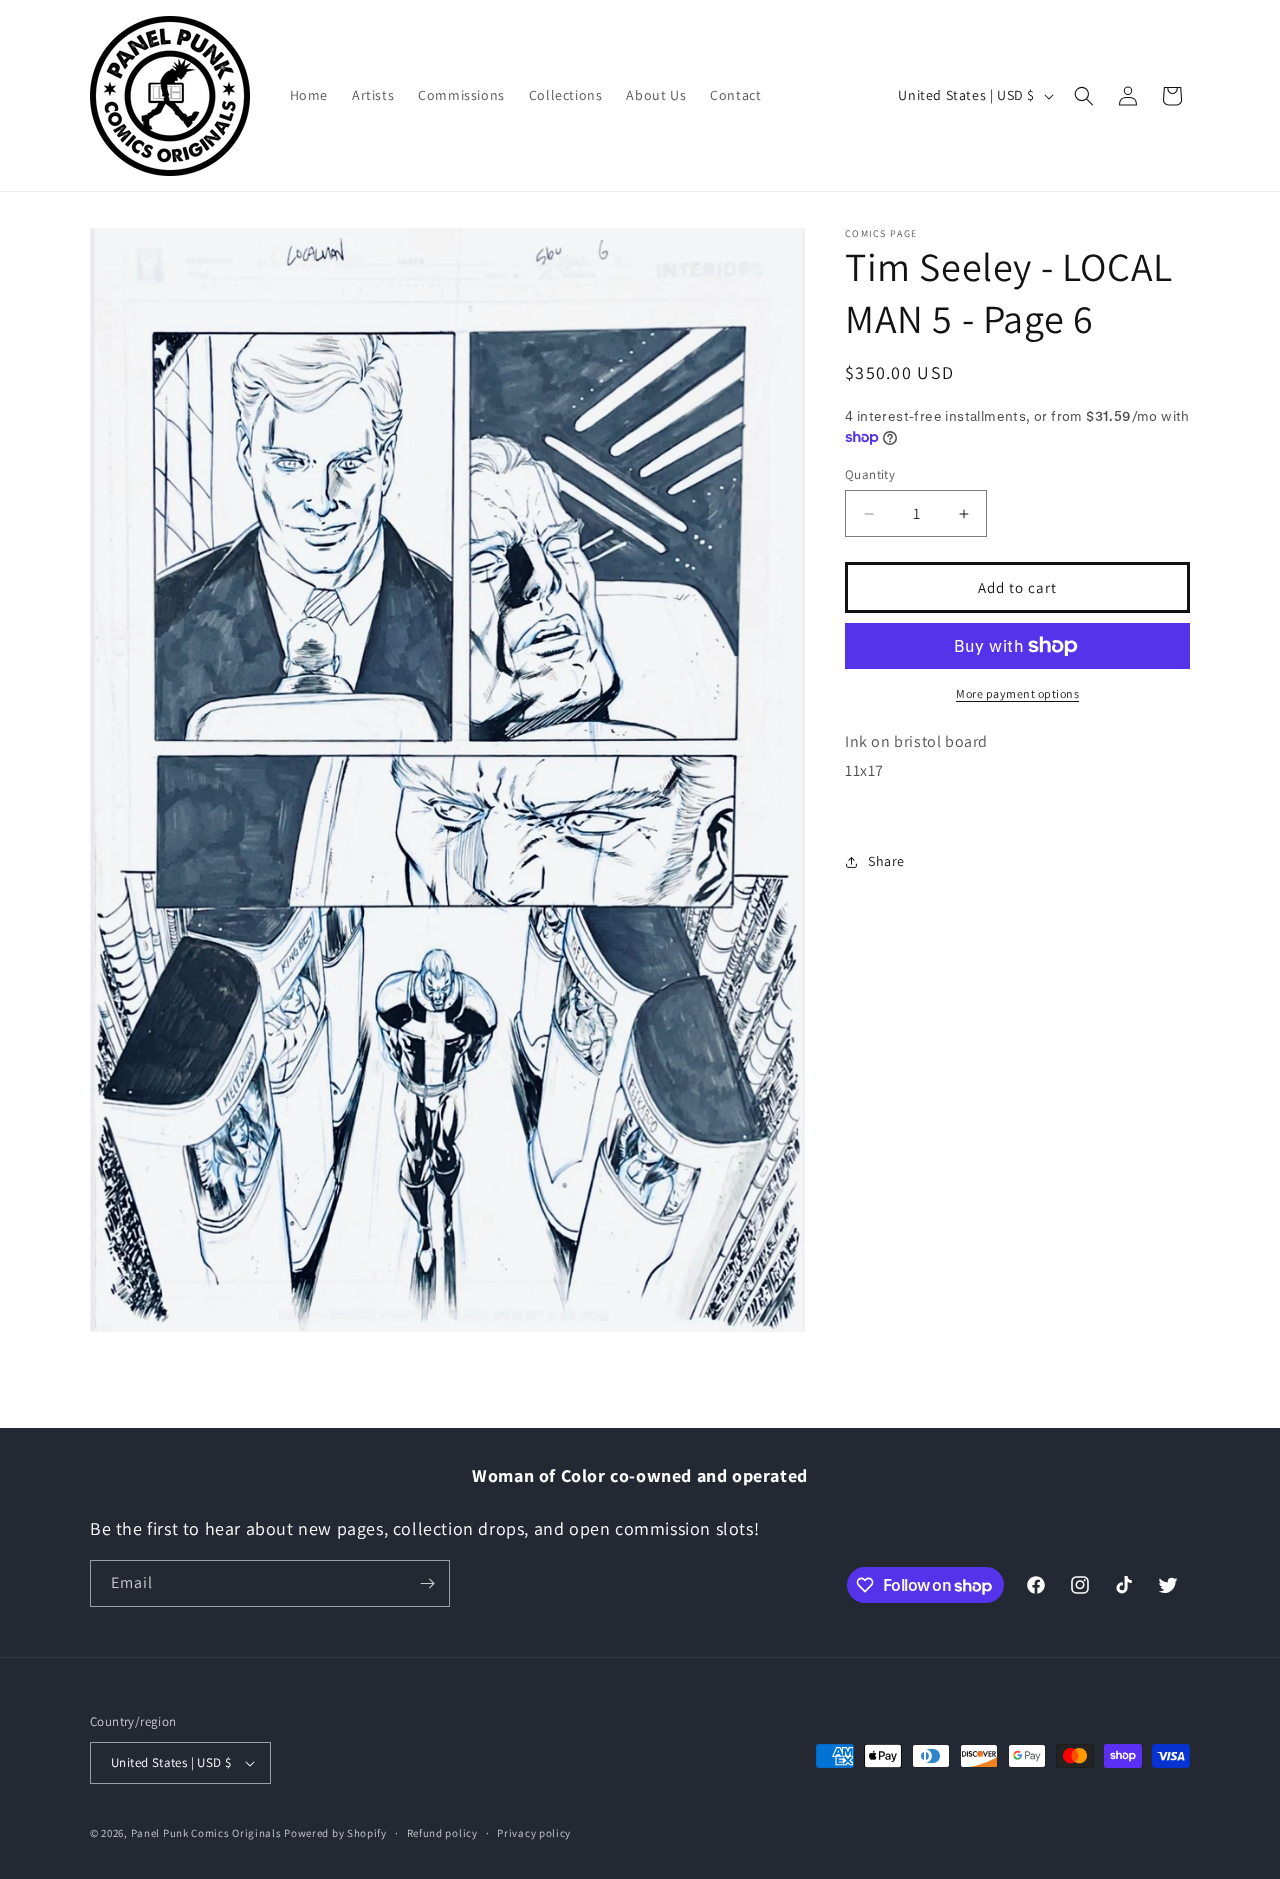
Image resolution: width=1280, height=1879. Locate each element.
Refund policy (442, 1833)
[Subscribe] (427, 1583)
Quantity (870, 474)
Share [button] (886, 861)
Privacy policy (534, 1833)
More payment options (1017, 693)
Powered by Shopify (335, 1833)
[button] (1084, 96)
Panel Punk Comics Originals (206, 1833)
